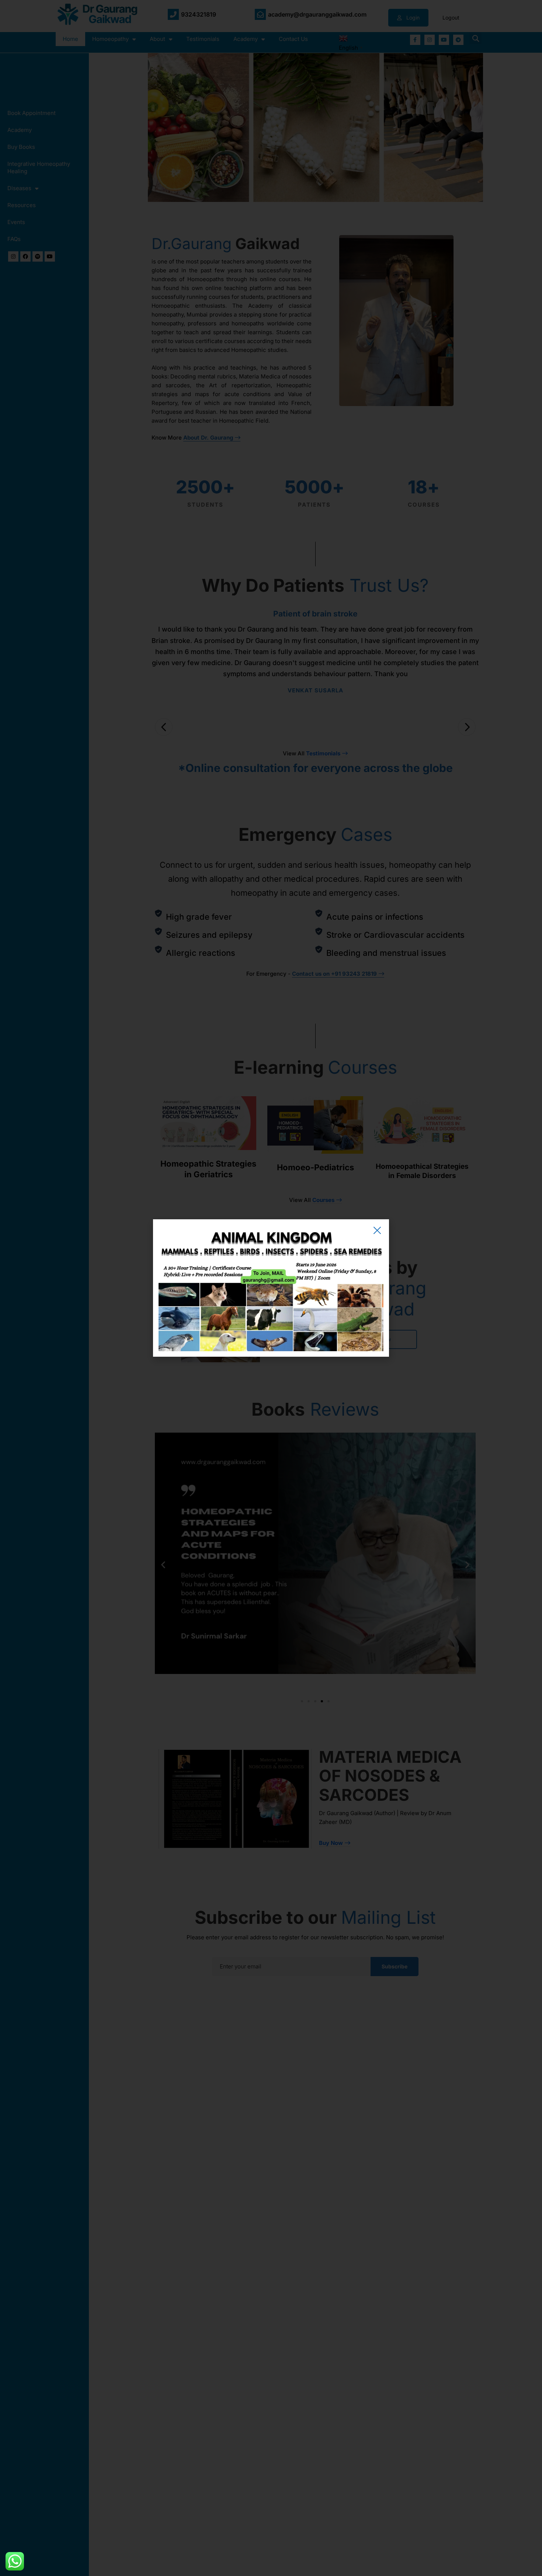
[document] (271, 1288)
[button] (377, 1230)
